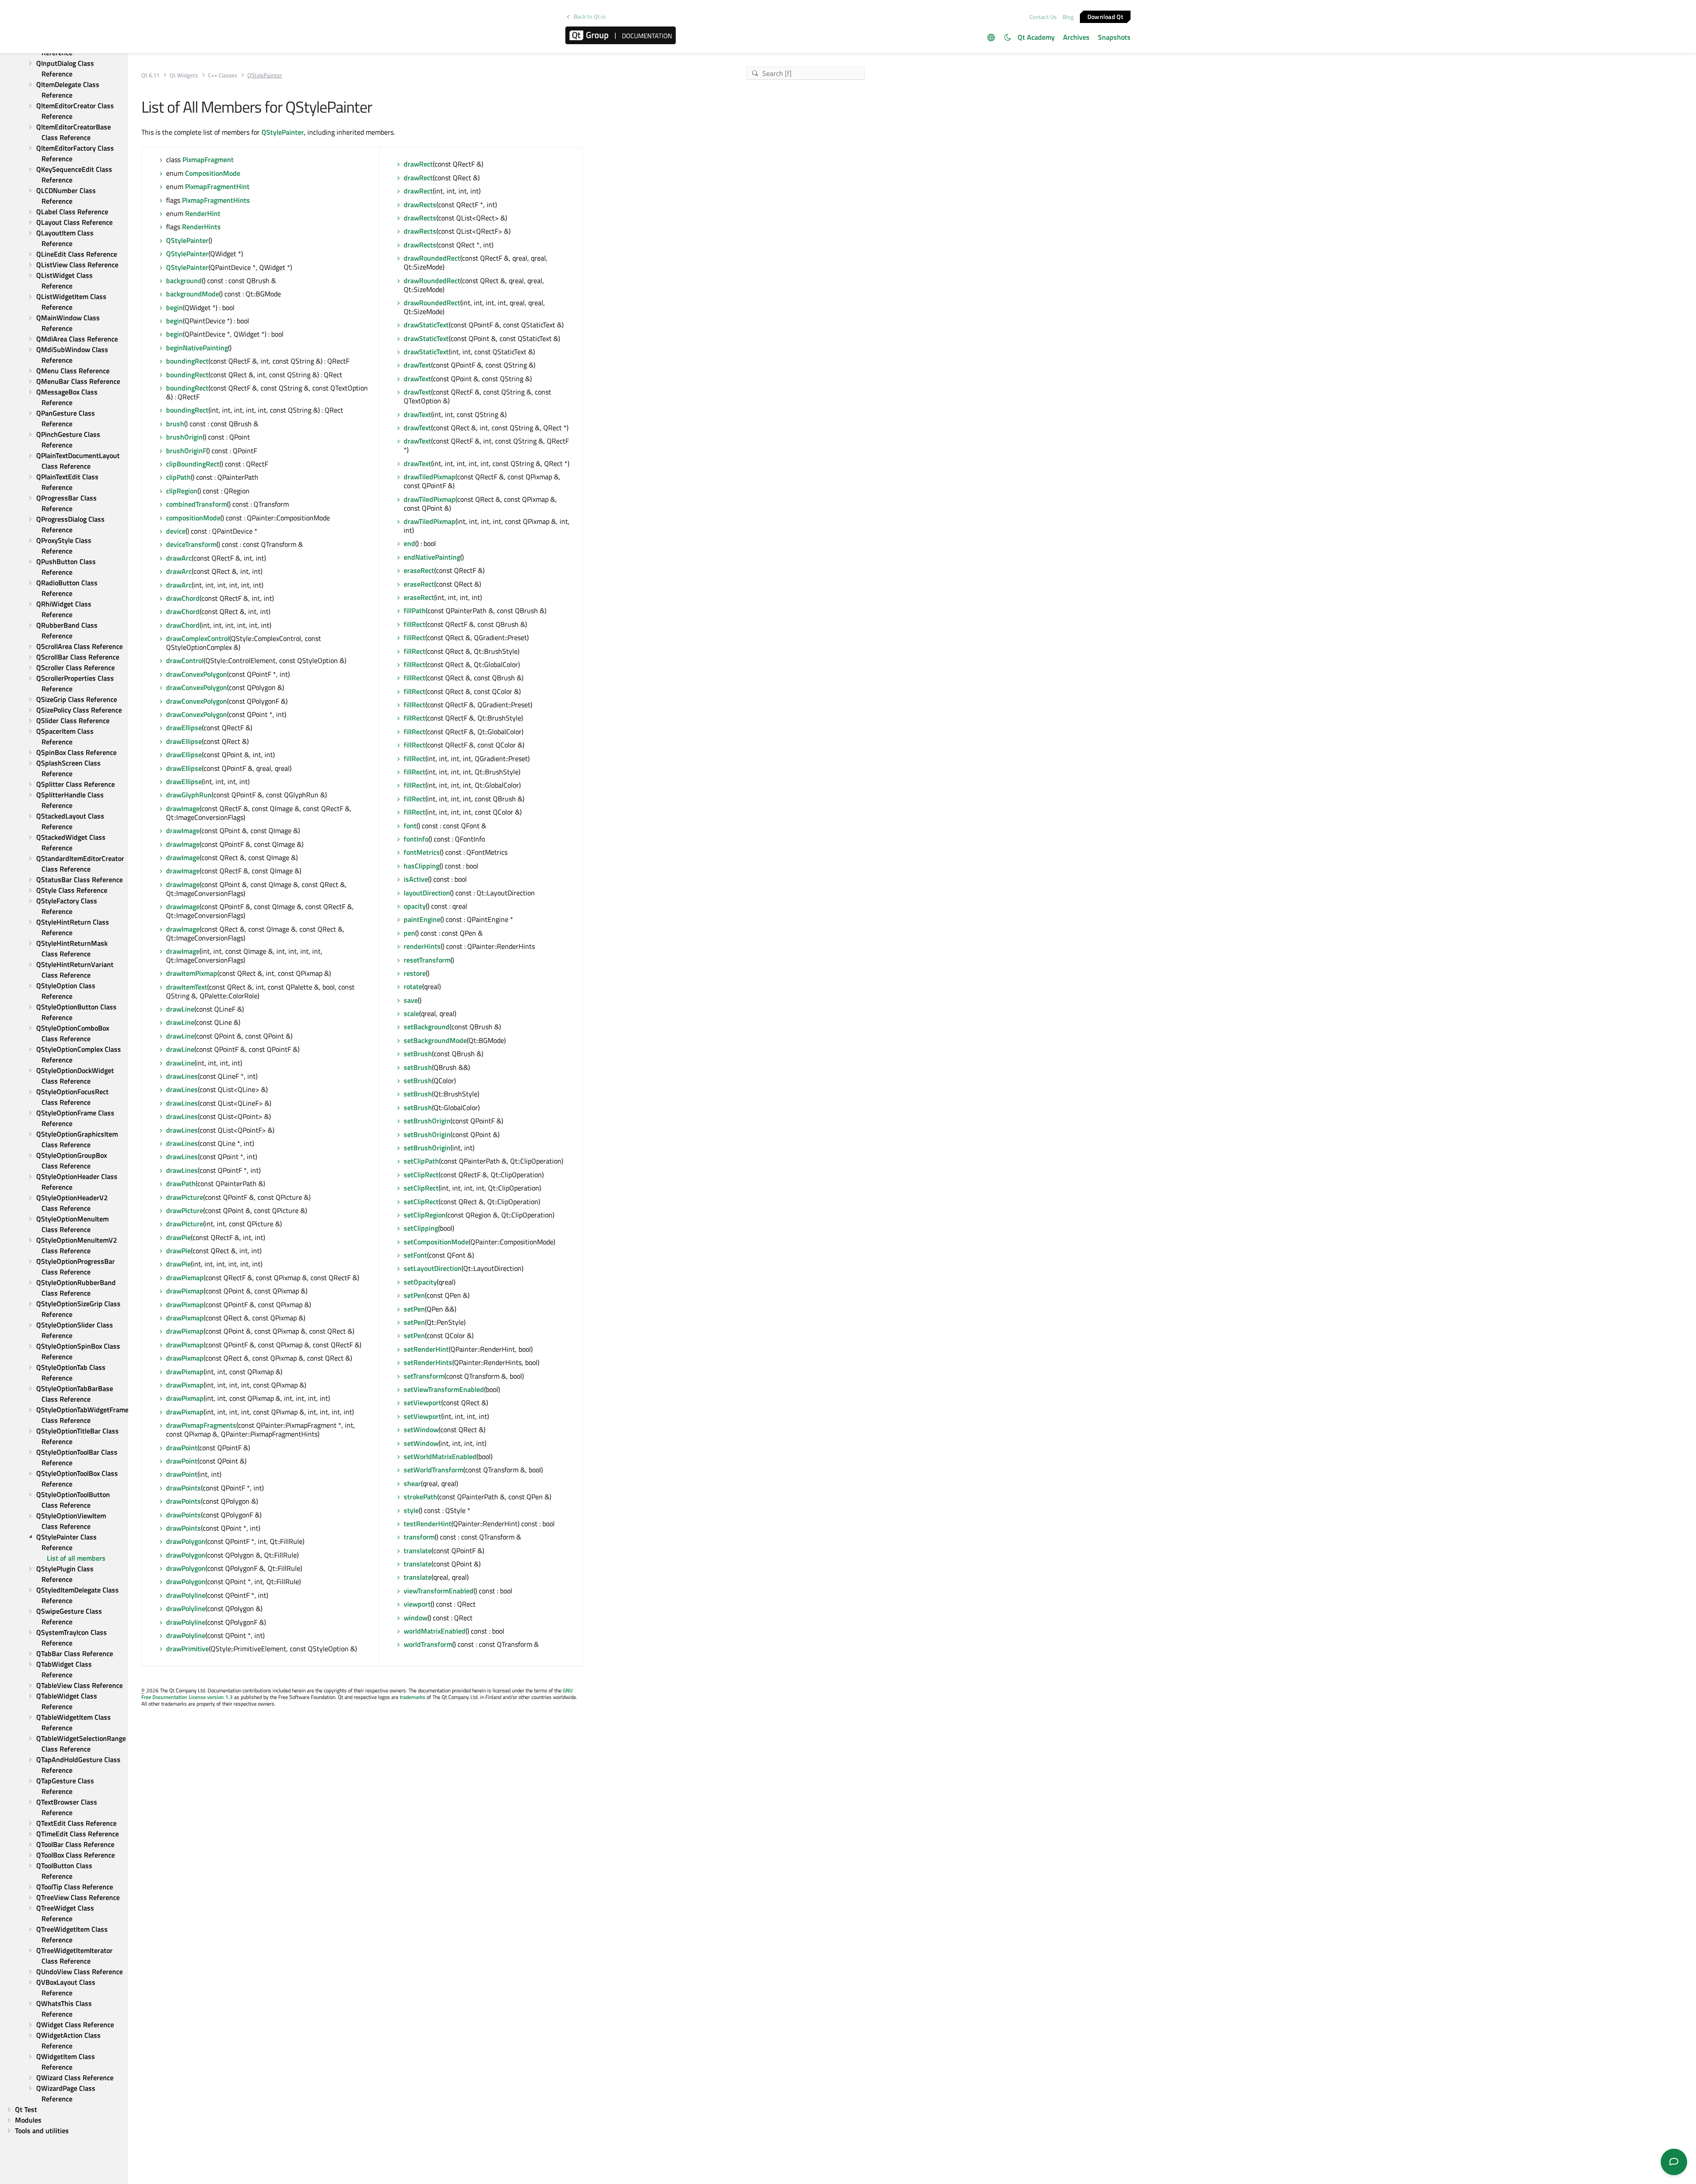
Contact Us (1043, 17)
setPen (414, 1295)
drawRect (418, 164)
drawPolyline (186, 1595)
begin (174, 307)
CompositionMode (213, 173)
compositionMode (193, 518)
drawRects (420, 205)
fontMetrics (422, 852)
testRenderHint (428, 1524)
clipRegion (182, 491)
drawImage (183, 808)
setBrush (418, 1054)
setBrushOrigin (427, 1121)
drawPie (178, 1237)
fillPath (415, 610)
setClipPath (421, 1161)
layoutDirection (427, 893)
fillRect (415, 624)
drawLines (182, 1076)
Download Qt (1105, 16)
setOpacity (420, 1282)
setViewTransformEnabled (444, 1389)
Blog (1068, 17)
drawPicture (185, 1197)
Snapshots (1114, 37)
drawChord (183, 598)
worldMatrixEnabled (435, 1631)
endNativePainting (432, 557)
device (176, 531)
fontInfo (416, 839)
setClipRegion (425, 1215)
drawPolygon (186, 1541)
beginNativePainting (197, 348)
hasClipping (422, 866)
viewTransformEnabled (439, 1591)
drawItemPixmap (192, 973)
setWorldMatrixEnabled (440, 1456)
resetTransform (427, 960)
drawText (417, 365)
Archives (1076, 37)
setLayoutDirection (433, 1268)
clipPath (178, 477)
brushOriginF (186, 451)
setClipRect (421, 1175)
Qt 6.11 (150, 75)
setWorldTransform (433, 1470)
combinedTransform (197, 504)
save (411, 1000)
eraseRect (419, 570)
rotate (413, 986)
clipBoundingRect (193, 464)
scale (411, 1013)
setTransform (424, 1376)
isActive (416, 879)
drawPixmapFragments (201, 1425)
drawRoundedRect (432, 258)
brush (175, 424)
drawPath (181, 1183)
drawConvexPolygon (197, 674)
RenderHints (201, 227)
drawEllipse (184, 728)
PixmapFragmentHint (217, 186)
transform (419, 1537)
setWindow (421, 1429)
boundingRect (187, 361)
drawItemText (187, 987)
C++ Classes (223, 75)
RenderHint (203, 213)
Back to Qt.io (590, 17)
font (410, 826)
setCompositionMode (436, 1242)
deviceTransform (191, 544)
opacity (415, 906)
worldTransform (428, 1644)
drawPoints (184, 1488)
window (416, 1618)
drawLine (180, 1009)
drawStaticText (426, 325)
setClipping (421, 1228)
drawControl (185, 660)
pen (409, 933)
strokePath (420, 1497)
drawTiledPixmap (430, 477)
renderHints (422, 946)
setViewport (422, 1403)
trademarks (413, 1697)
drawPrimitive (187, 1649)
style (411, 1510)
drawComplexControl (198, 638)
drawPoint (182, 1448)
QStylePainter (283, 132)
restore (415, 973)
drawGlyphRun (189, 795)
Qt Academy (1036, 37)
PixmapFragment (208, 159)
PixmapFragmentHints (216, 200)
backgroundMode (193, 294)
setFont (415, 1255)
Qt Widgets (184, 75)
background (184, 281)
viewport (417, 1604)
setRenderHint (426, 1349)
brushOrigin (184, 437)
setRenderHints (428, 1362)
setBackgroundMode (435, 1040)
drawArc (179, 558)
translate (418, 1551)
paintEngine (422, 919)
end (409, 543)
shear (412, 1483)
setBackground (427, 1027)
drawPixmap (185, 1278)
